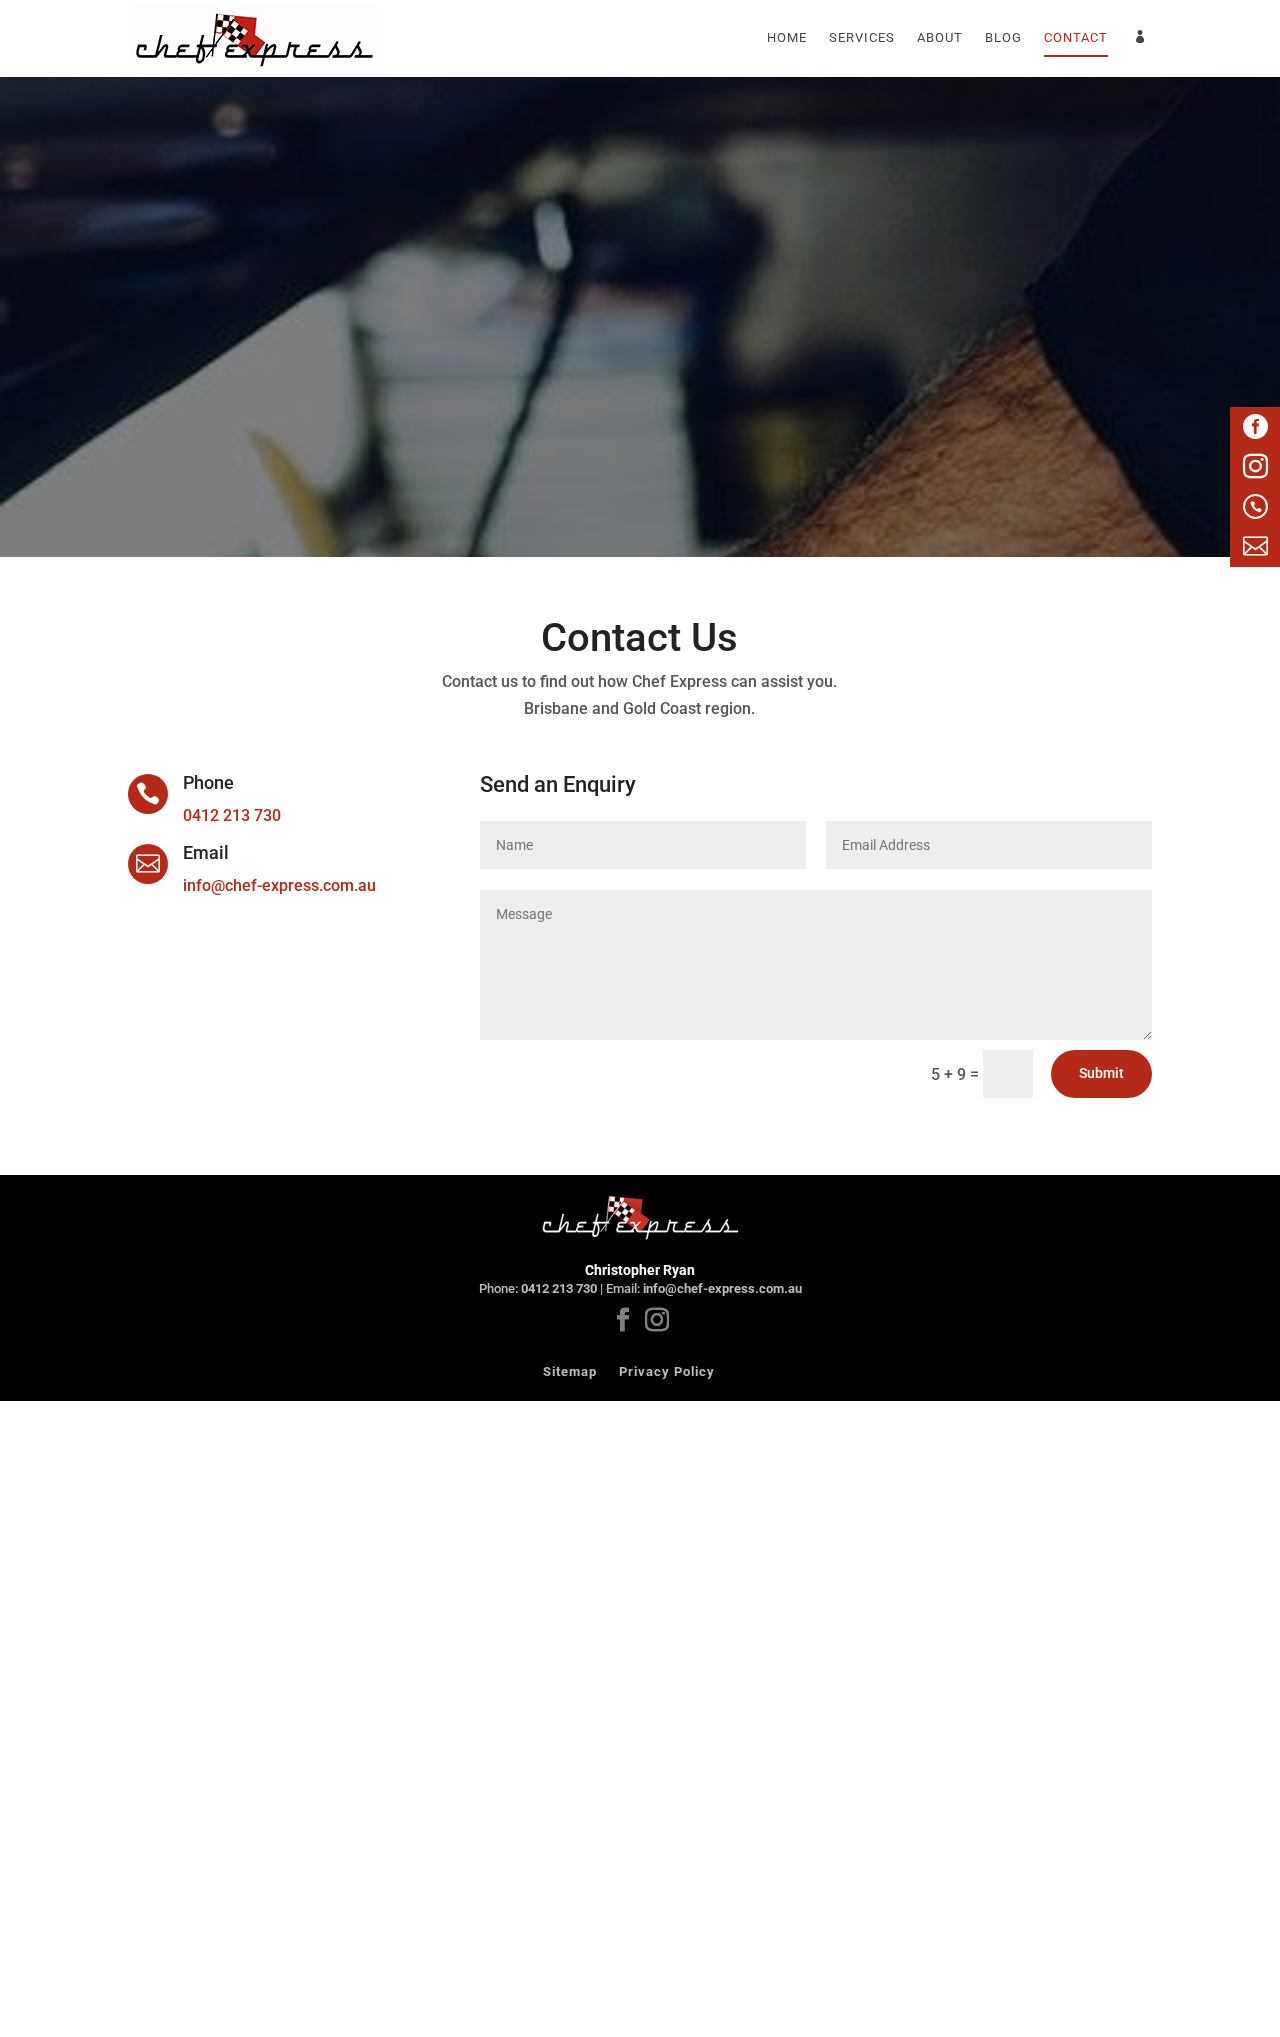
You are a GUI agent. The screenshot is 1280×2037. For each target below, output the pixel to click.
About (940, 38)
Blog (1003, 38)
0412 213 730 (232, 815)
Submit (1101, 1073)
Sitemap (570, 1371)
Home (787, 38)
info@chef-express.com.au (279, 885)
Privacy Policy (667, 1371)
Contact (1076, 38)
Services (862, 38)
